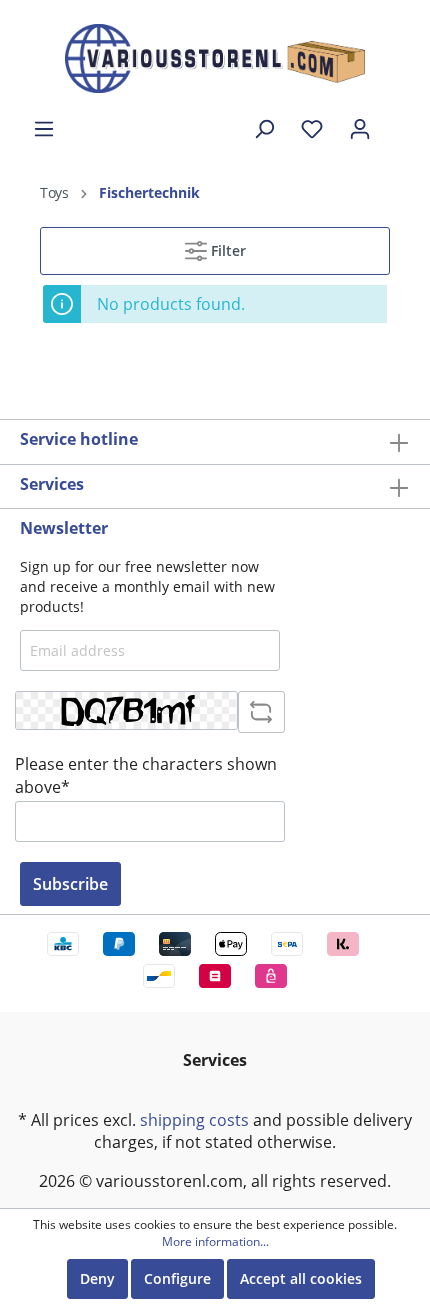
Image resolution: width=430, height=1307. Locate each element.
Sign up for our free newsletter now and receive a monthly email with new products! (147, 586)
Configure (177, 1278)
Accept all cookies (301, 1278)
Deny (97, 1278)
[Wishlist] (312, 129)
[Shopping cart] (397, 121)
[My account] (360, 129)
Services (52, 484)
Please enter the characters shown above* (146, 775)
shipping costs (194, 1120)
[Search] (264, 129)
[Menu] (44, 129)
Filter (226, 250)
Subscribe (70, 884)
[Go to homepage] (215, 58)
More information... (215, 1242)
